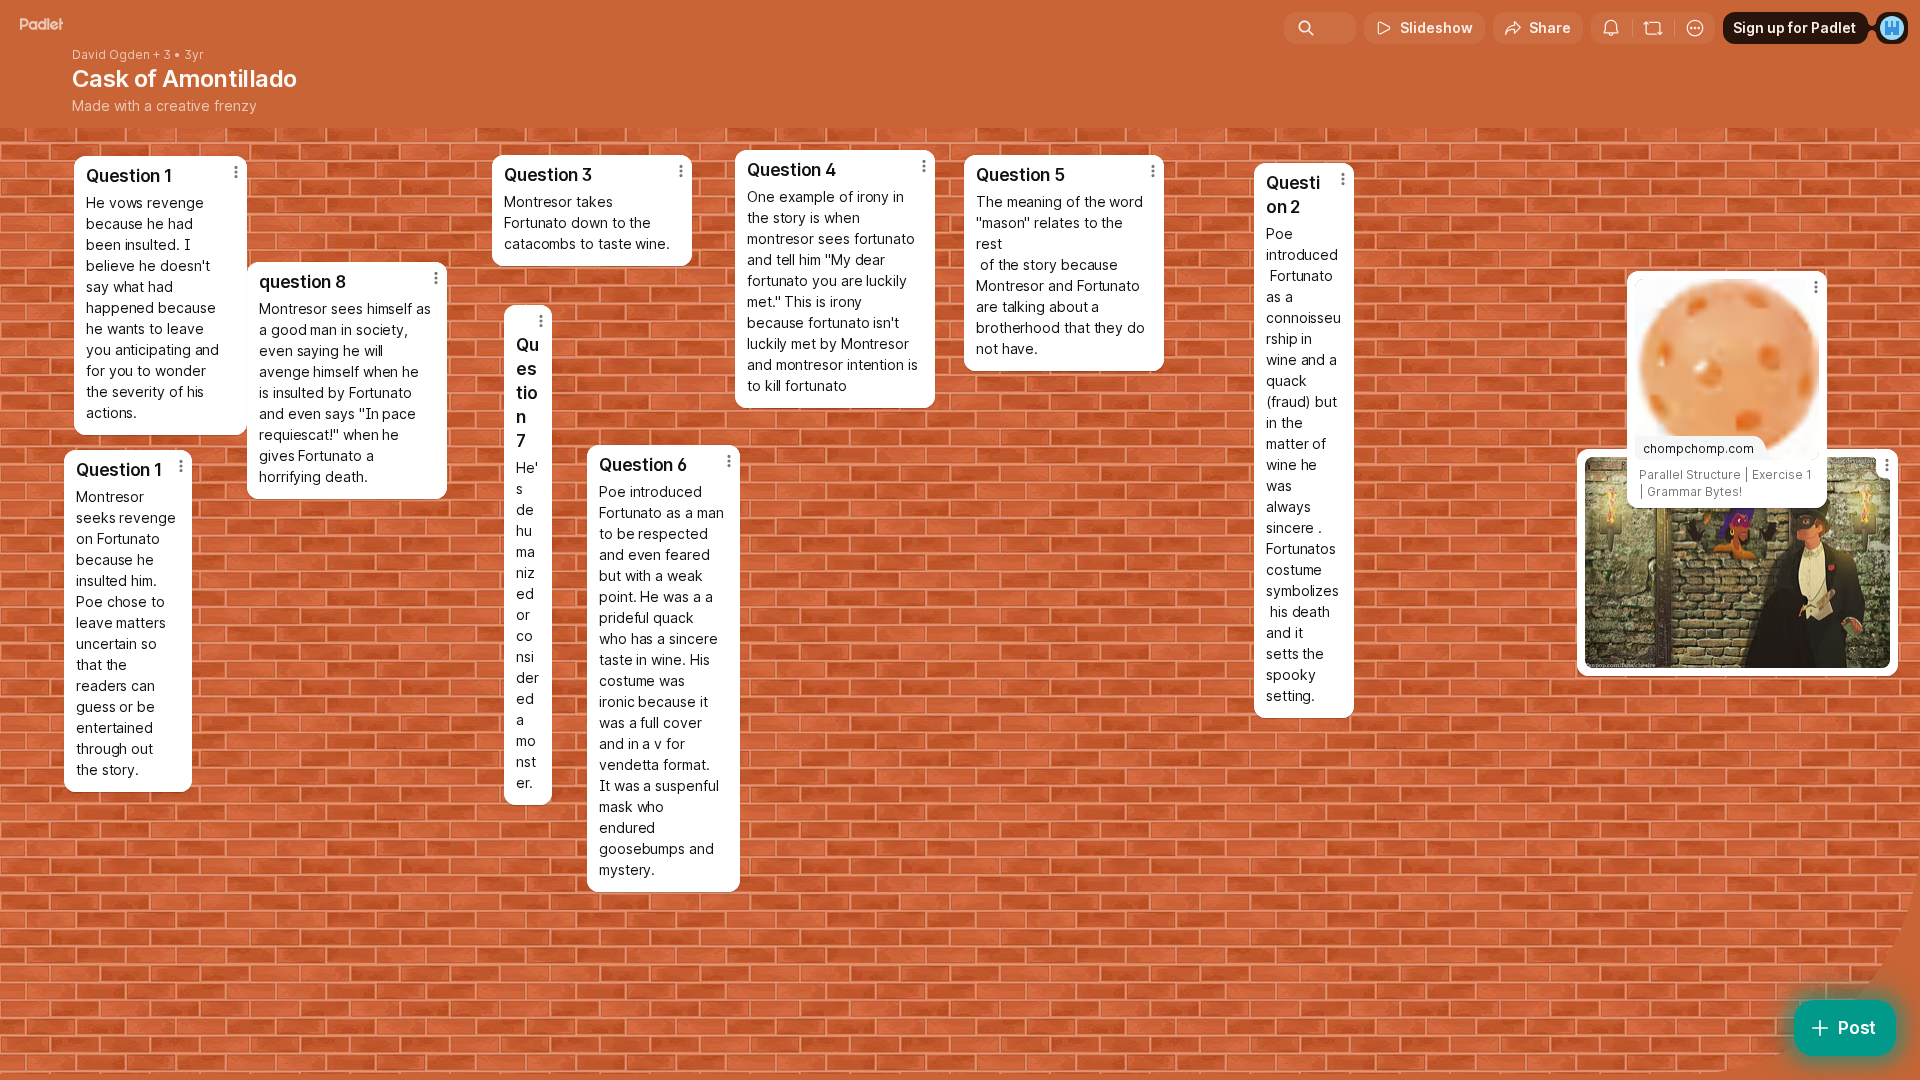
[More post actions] (181, 466)
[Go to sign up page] (1892, 28)
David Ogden (111, 55)
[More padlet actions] (1695, 28)
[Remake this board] (1653, 28)
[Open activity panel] (1611, 28)
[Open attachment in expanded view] (1737, 562)
